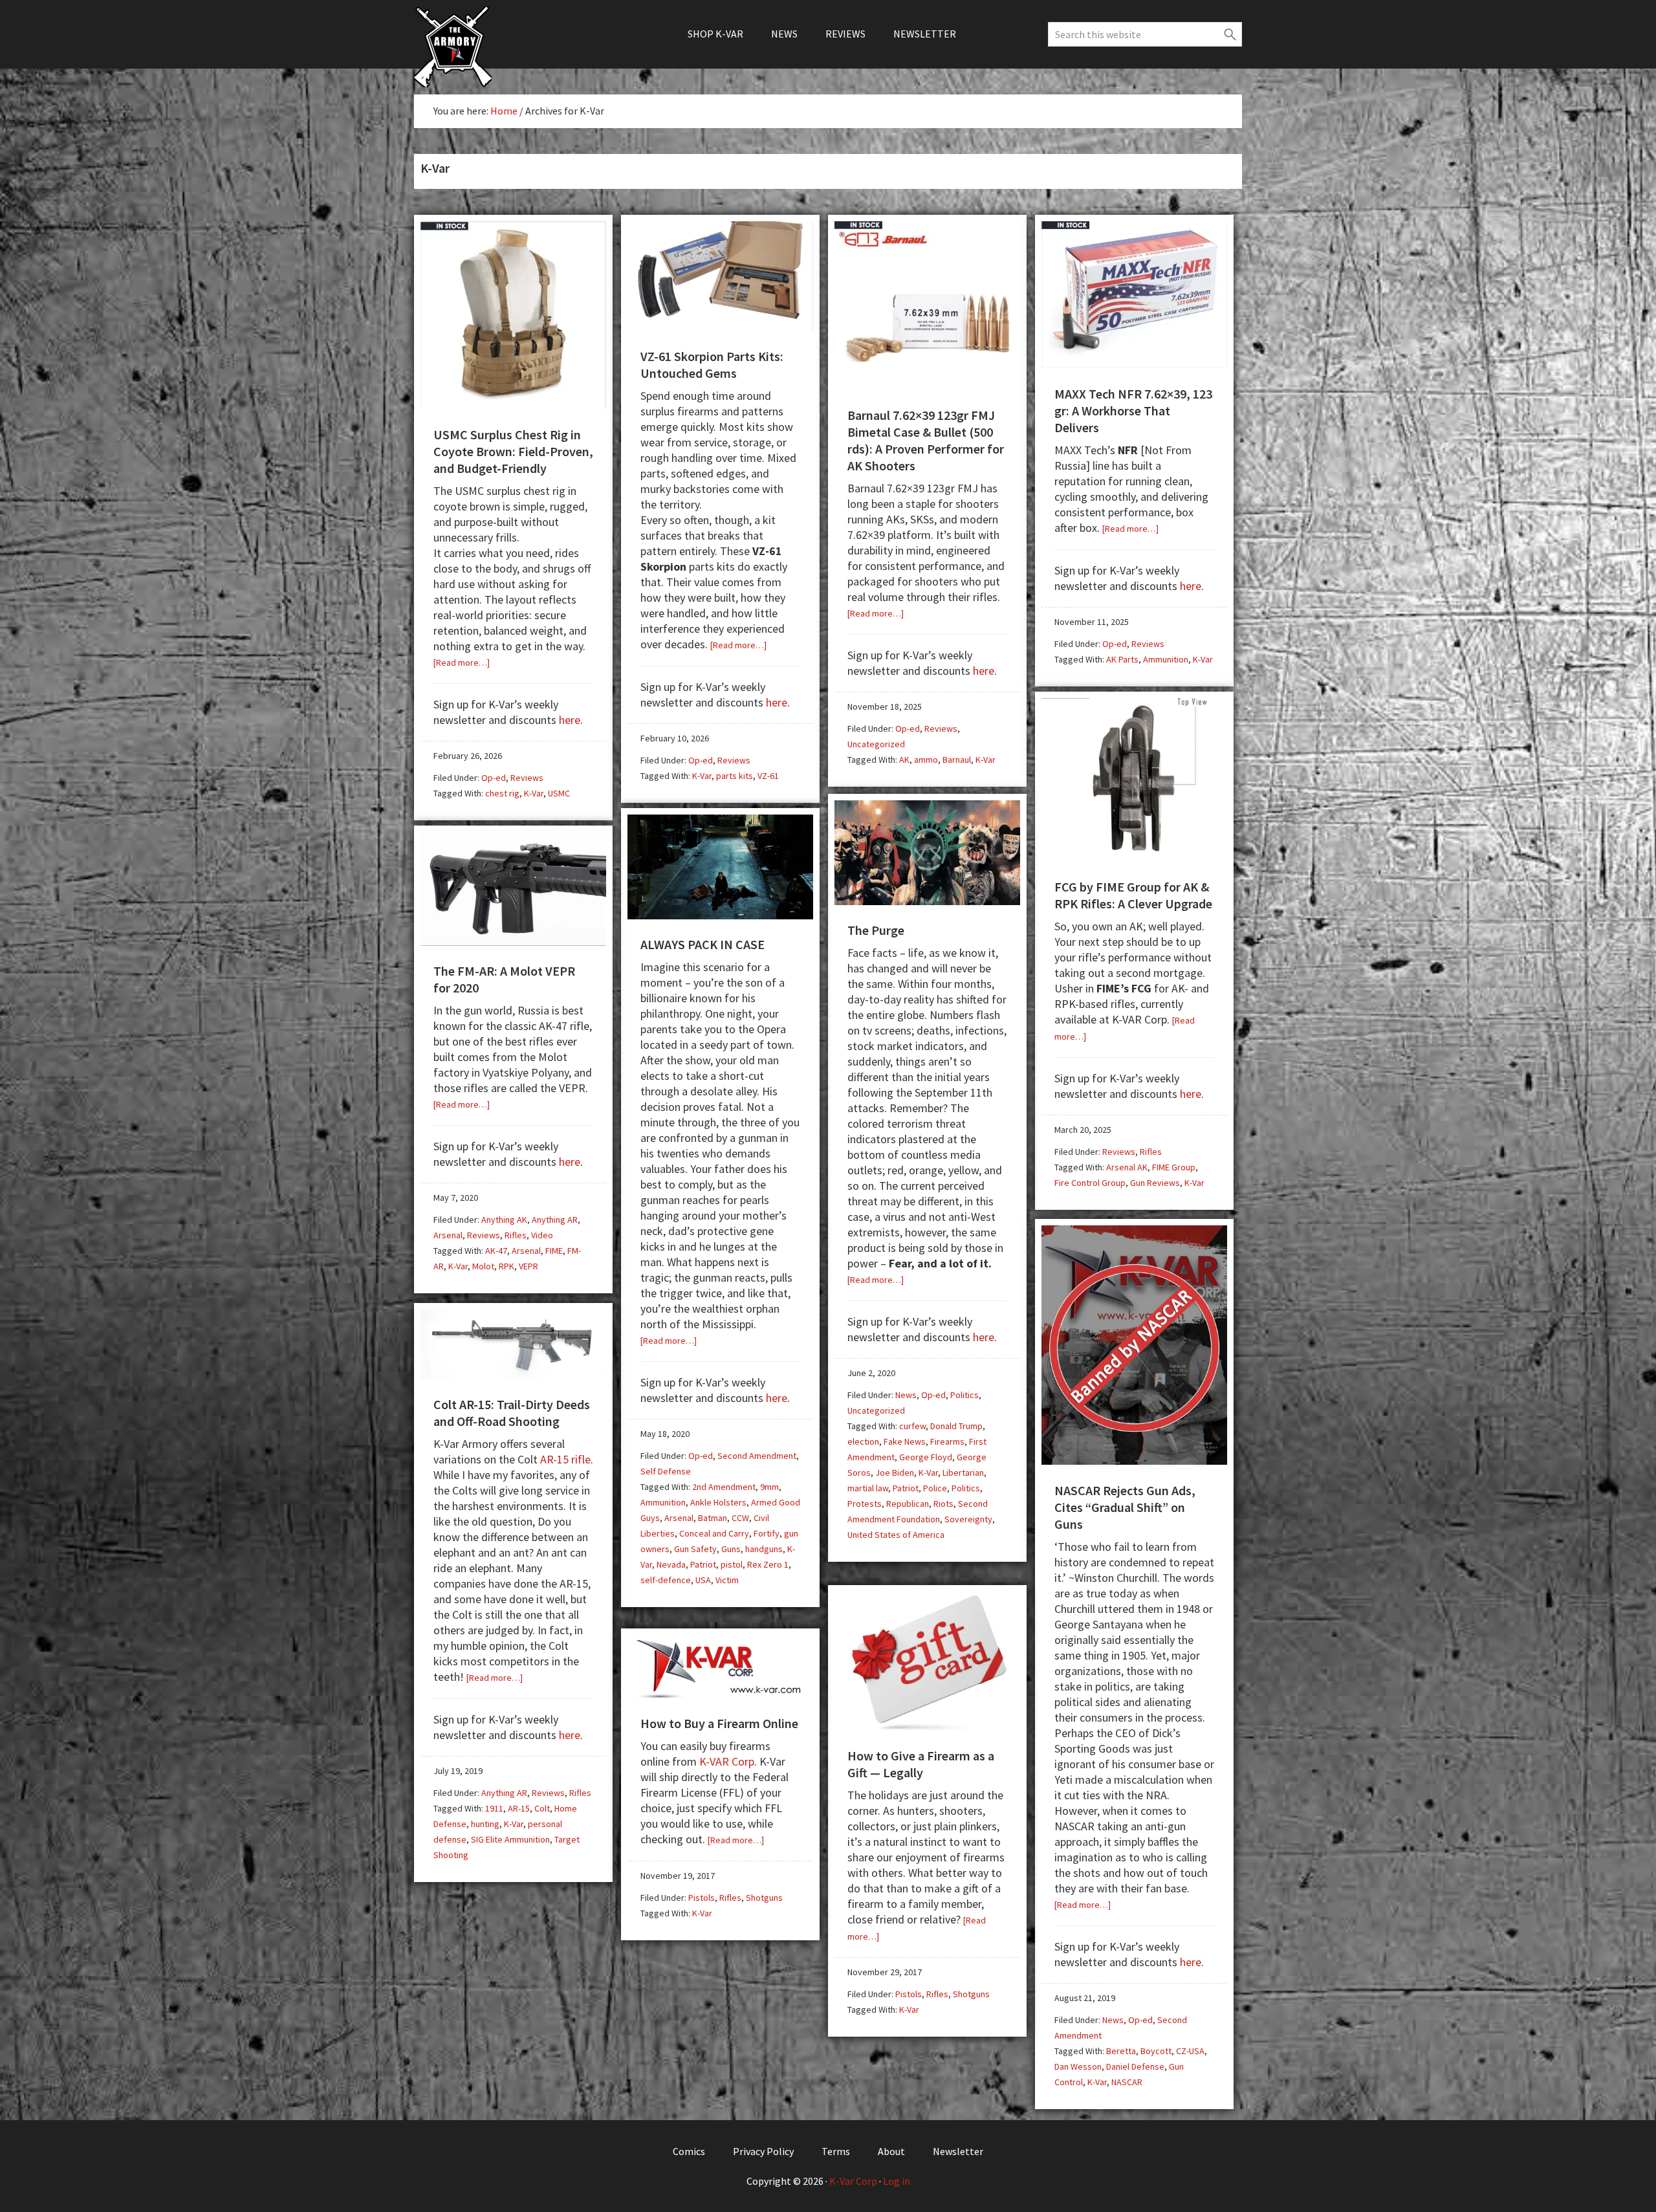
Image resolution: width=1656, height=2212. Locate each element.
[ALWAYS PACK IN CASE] (720, 914)
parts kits (735, 776)
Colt (542, 1808)
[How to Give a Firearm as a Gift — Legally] (927, 1725)
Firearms (947, 1441)
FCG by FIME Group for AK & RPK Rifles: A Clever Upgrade (1133, 895)
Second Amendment (757, 1456)
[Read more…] (462, 663)
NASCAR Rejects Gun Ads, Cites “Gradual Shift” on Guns (1125, 1507)
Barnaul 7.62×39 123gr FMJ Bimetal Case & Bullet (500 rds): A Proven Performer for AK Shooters (926, 440)
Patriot (906, 1488)
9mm (769, 1487)
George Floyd (926, 1457)
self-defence (666, 1580)
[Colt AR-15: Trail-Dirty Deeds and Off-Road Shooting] (513, 1374)
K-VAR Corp (727, 1761)
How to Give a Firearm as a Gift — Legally (921, 1764)
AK (904, 760)
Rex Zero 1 (768, 1564)
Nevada (671, 1564)
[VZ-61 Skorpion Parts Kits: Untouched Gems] (720, 326)
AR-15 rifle (565, 1459)
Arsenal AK (1127, 1167)
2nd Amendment (724, 1487)
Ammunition (1166, 659)
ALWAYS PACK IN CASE (703, 944)
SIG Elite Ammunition (510, 1839)
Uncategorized (876, 744)
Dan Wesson (1078, 2066)
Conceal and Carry (714, 1533)
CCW (740, 1518)
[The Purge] (927, 900)
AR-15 (519, 1808)
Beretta (1121, 2051)
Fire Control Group (1090, 1183)
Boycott (1156, 2051)
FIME (554, 1251)
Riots (943, 1504)
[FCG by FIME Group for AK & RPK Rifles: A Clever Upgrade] (1134, 856)
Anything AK (504, 1220)
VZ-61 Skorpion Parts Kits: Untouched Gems (712, 365)
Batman (713, 1518)
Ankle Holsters (718, 1502)
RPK (507, 1266)
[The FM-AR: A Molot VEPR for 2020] (513, 941)
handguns (764, 1549)
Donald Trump (956, 1426)
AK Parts (1122, 659)
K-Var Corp (853, 2181)
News (906, 1395)
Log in (897, 2181)
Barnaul (957, 760)
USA (703, 1580)
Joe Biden (895, 1473)
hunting (485, 1824)
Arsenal (679, 1518)
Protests (865, 1504)
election (863, 1441)
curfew (912, 1426)
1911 (494, 1808)
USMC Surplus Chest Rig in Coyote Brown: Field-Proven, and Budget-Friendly (513, 451)
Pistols (909, 1994)
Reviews (527, 778)
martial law (868, 1488)
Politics (964, 1395)
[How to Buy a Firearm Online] (720, 1693)
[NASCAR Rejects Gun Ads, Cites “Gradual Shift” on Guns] (1134, 1460)
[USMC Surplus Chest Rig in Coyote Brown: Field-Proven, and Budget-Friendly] (513, 404)
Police (935, 1488)
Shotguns (971, 1994)
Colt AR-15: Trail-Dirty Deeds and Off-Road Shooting (512, 1413)
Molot (483, 1266)
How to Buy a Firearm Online (719, 1723)
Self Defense (666, 1471)
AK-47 (496, 1251)
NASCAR (1127, 2082)
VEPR (528, 1266)
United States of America (896, 1535)
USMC (559, 793)
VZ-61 (768, 776)
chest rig (502, 793)
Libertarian (963, 1473)
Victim (727, 1580)
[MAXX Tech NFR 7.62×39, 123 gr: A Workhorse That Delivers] (1134, 363)
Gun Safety (695, 1549)
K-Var (534, 793)
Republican (908, 1504)
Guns (731, 1549)
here (570, 720)
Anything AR (555, 1220)
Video (542, 1235)
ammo (926, 760)
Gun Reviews (1155, 1183)
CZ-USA (1190, 2051)
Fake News (905, 1441)
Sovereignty (968, 1519)
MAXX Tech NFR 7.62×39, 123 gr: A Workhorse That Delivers (1133, 411)
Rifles (1151, 1152)
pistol (732, 1564)
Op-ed (494, 778)
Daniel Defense (1135, 2066)
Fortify (767, 1533)
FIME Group (1174, 1167)
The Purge (876, 930)
